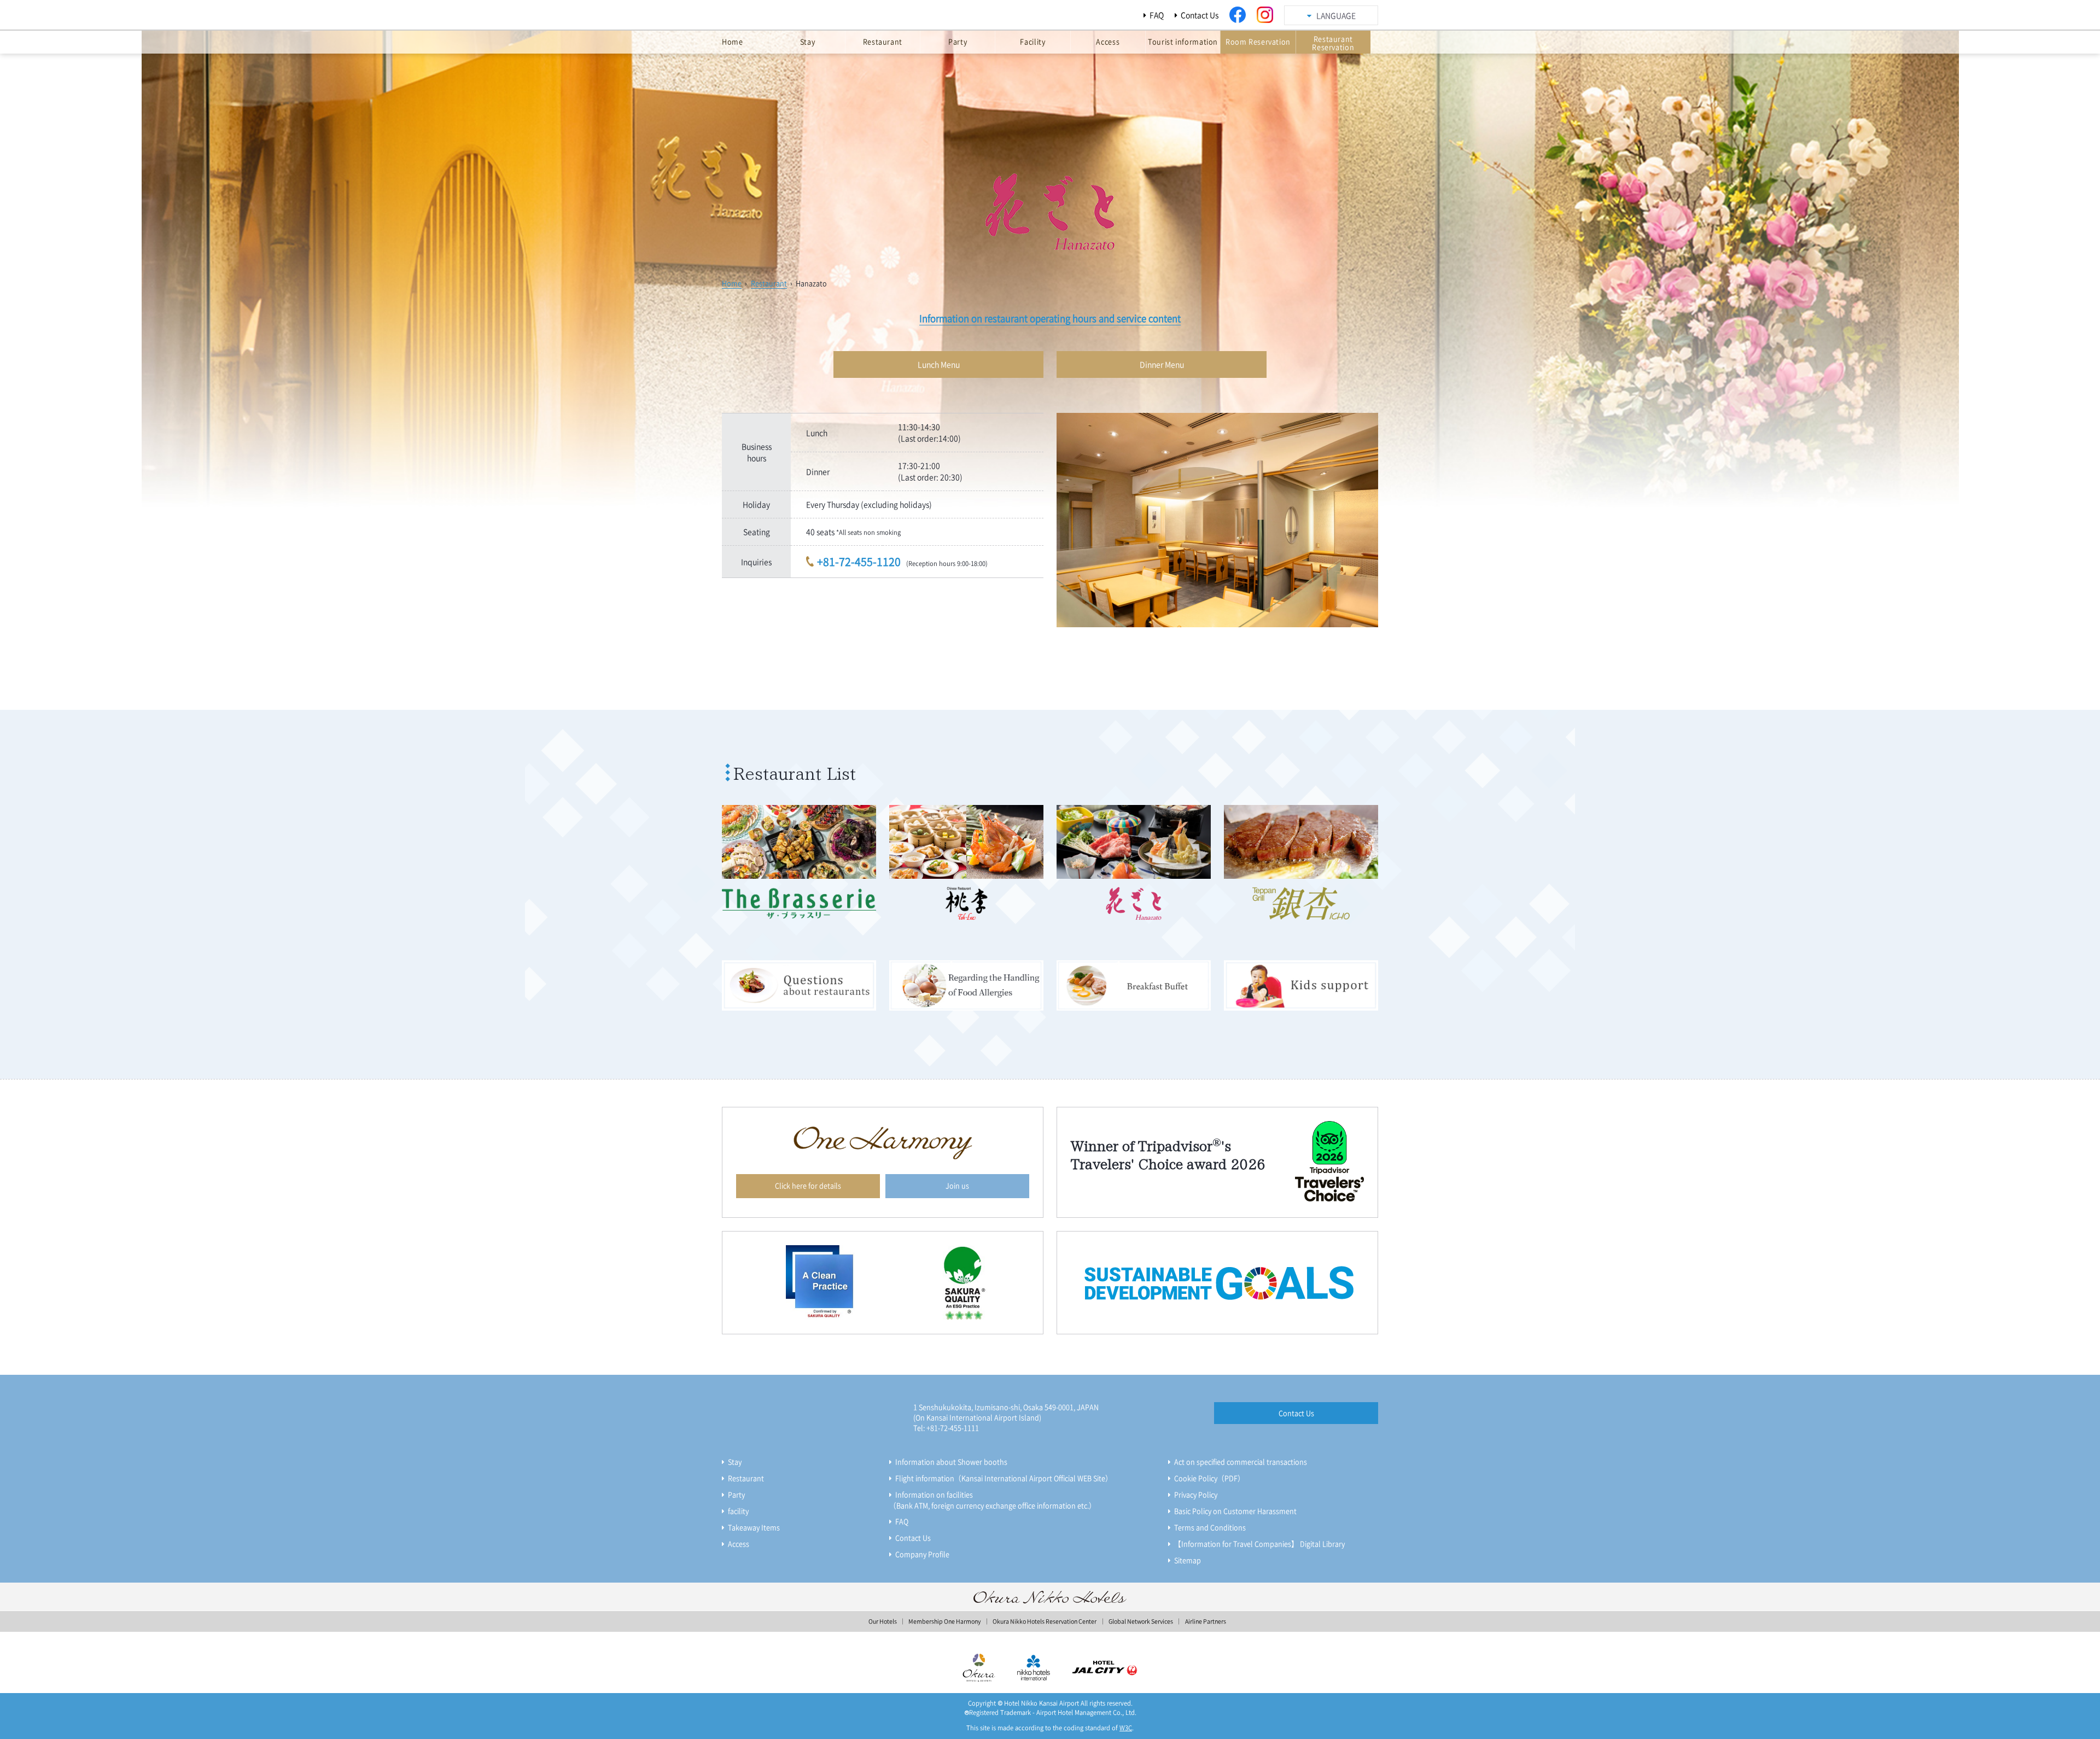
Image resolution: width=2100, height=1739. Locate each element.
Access (739, 1543)
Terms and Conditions (1210, 1527)
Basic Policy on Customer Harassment (1235, 1511)
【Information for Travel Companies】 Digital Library (1259, 1543)
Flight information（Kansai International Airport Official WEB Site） (1004, 1478)
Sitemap (1188, 1560)
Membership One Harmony (944, 1621)
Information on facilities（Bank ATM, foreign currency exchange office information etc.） (993, 1500)
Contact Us (1200, 15)
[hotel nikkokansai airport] (812, 18)
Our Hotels (883, 1621)
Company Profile (922, 1554)
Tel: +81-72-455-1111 (946, 1428)
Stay (735, 1461)
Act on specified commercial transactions (1241, 1461)
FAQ (1157, 15)
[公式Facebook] (1238, 15)
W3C (1126, 1728)
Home (732, 283)
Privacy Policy (1196, 1494)
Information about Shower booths (951, 1461)
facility (738, 1511)
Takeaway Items (754, 1527)
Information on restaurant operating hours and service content (1050, 318)
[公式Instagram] (1265, 15)
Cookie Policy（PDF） (1209, 1478)
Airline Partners (1206, 1621)
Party (736, 1494)
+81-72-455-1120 (859, 561)
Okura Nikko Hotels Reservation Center (1045, 1621)
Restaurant (769, 283)
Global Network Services (1141, 1621)
